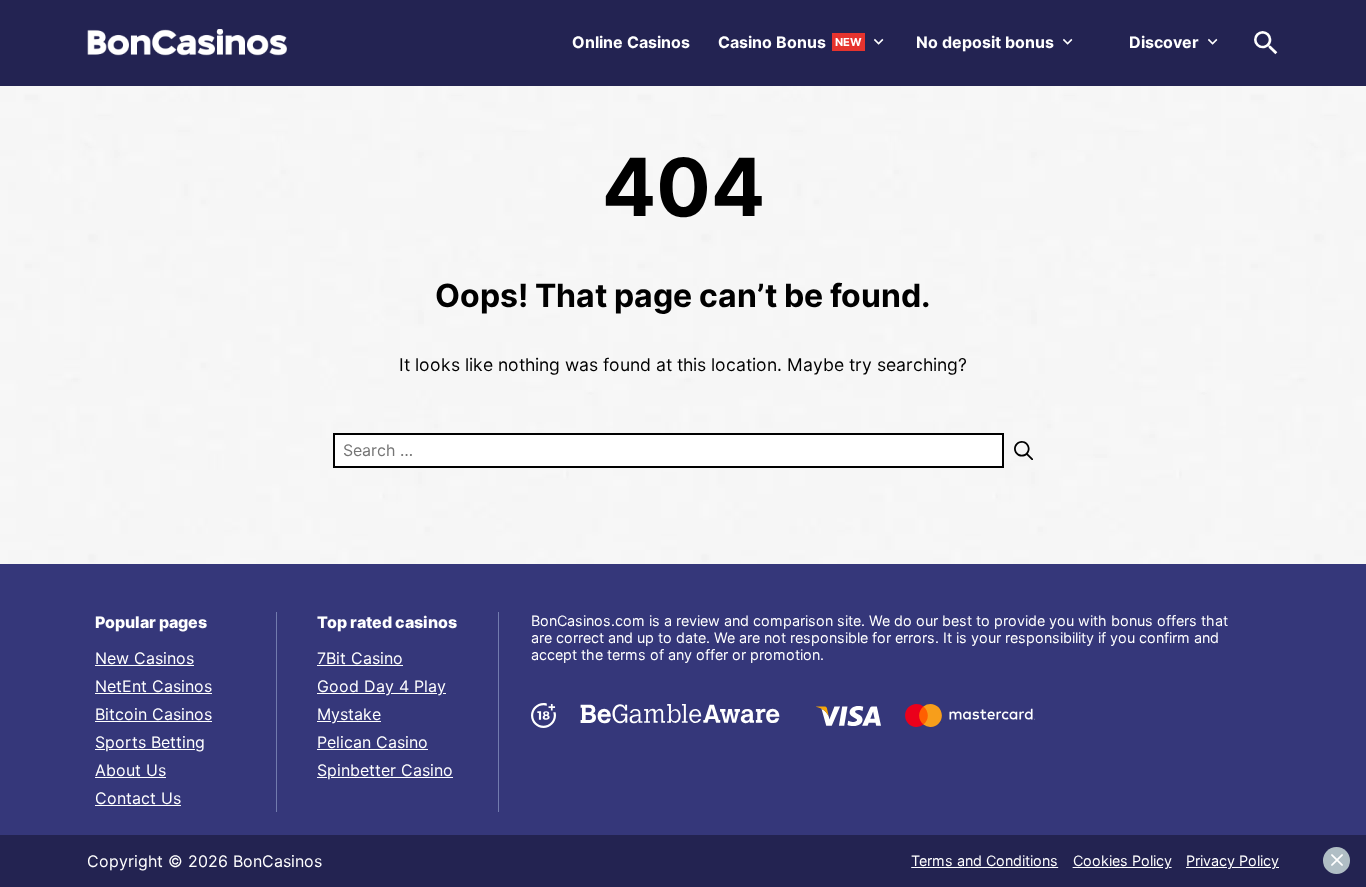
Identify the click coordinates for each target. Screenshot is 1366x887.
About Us (130, 770)
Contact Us (138, 798)
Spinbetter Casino (385, 770)
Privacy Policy (1232, 860)
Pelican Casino (372, 742)
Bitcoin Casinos (153, 714)
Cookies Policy (1122, 860)
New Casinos (144, 658)
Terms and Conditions (984, 860)
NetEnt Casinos (153, 686)
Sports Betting (150, 742)
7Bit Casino (360, 658)
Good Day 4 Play (381, 686)
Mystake (349, 714)
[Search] (1018, 450)
